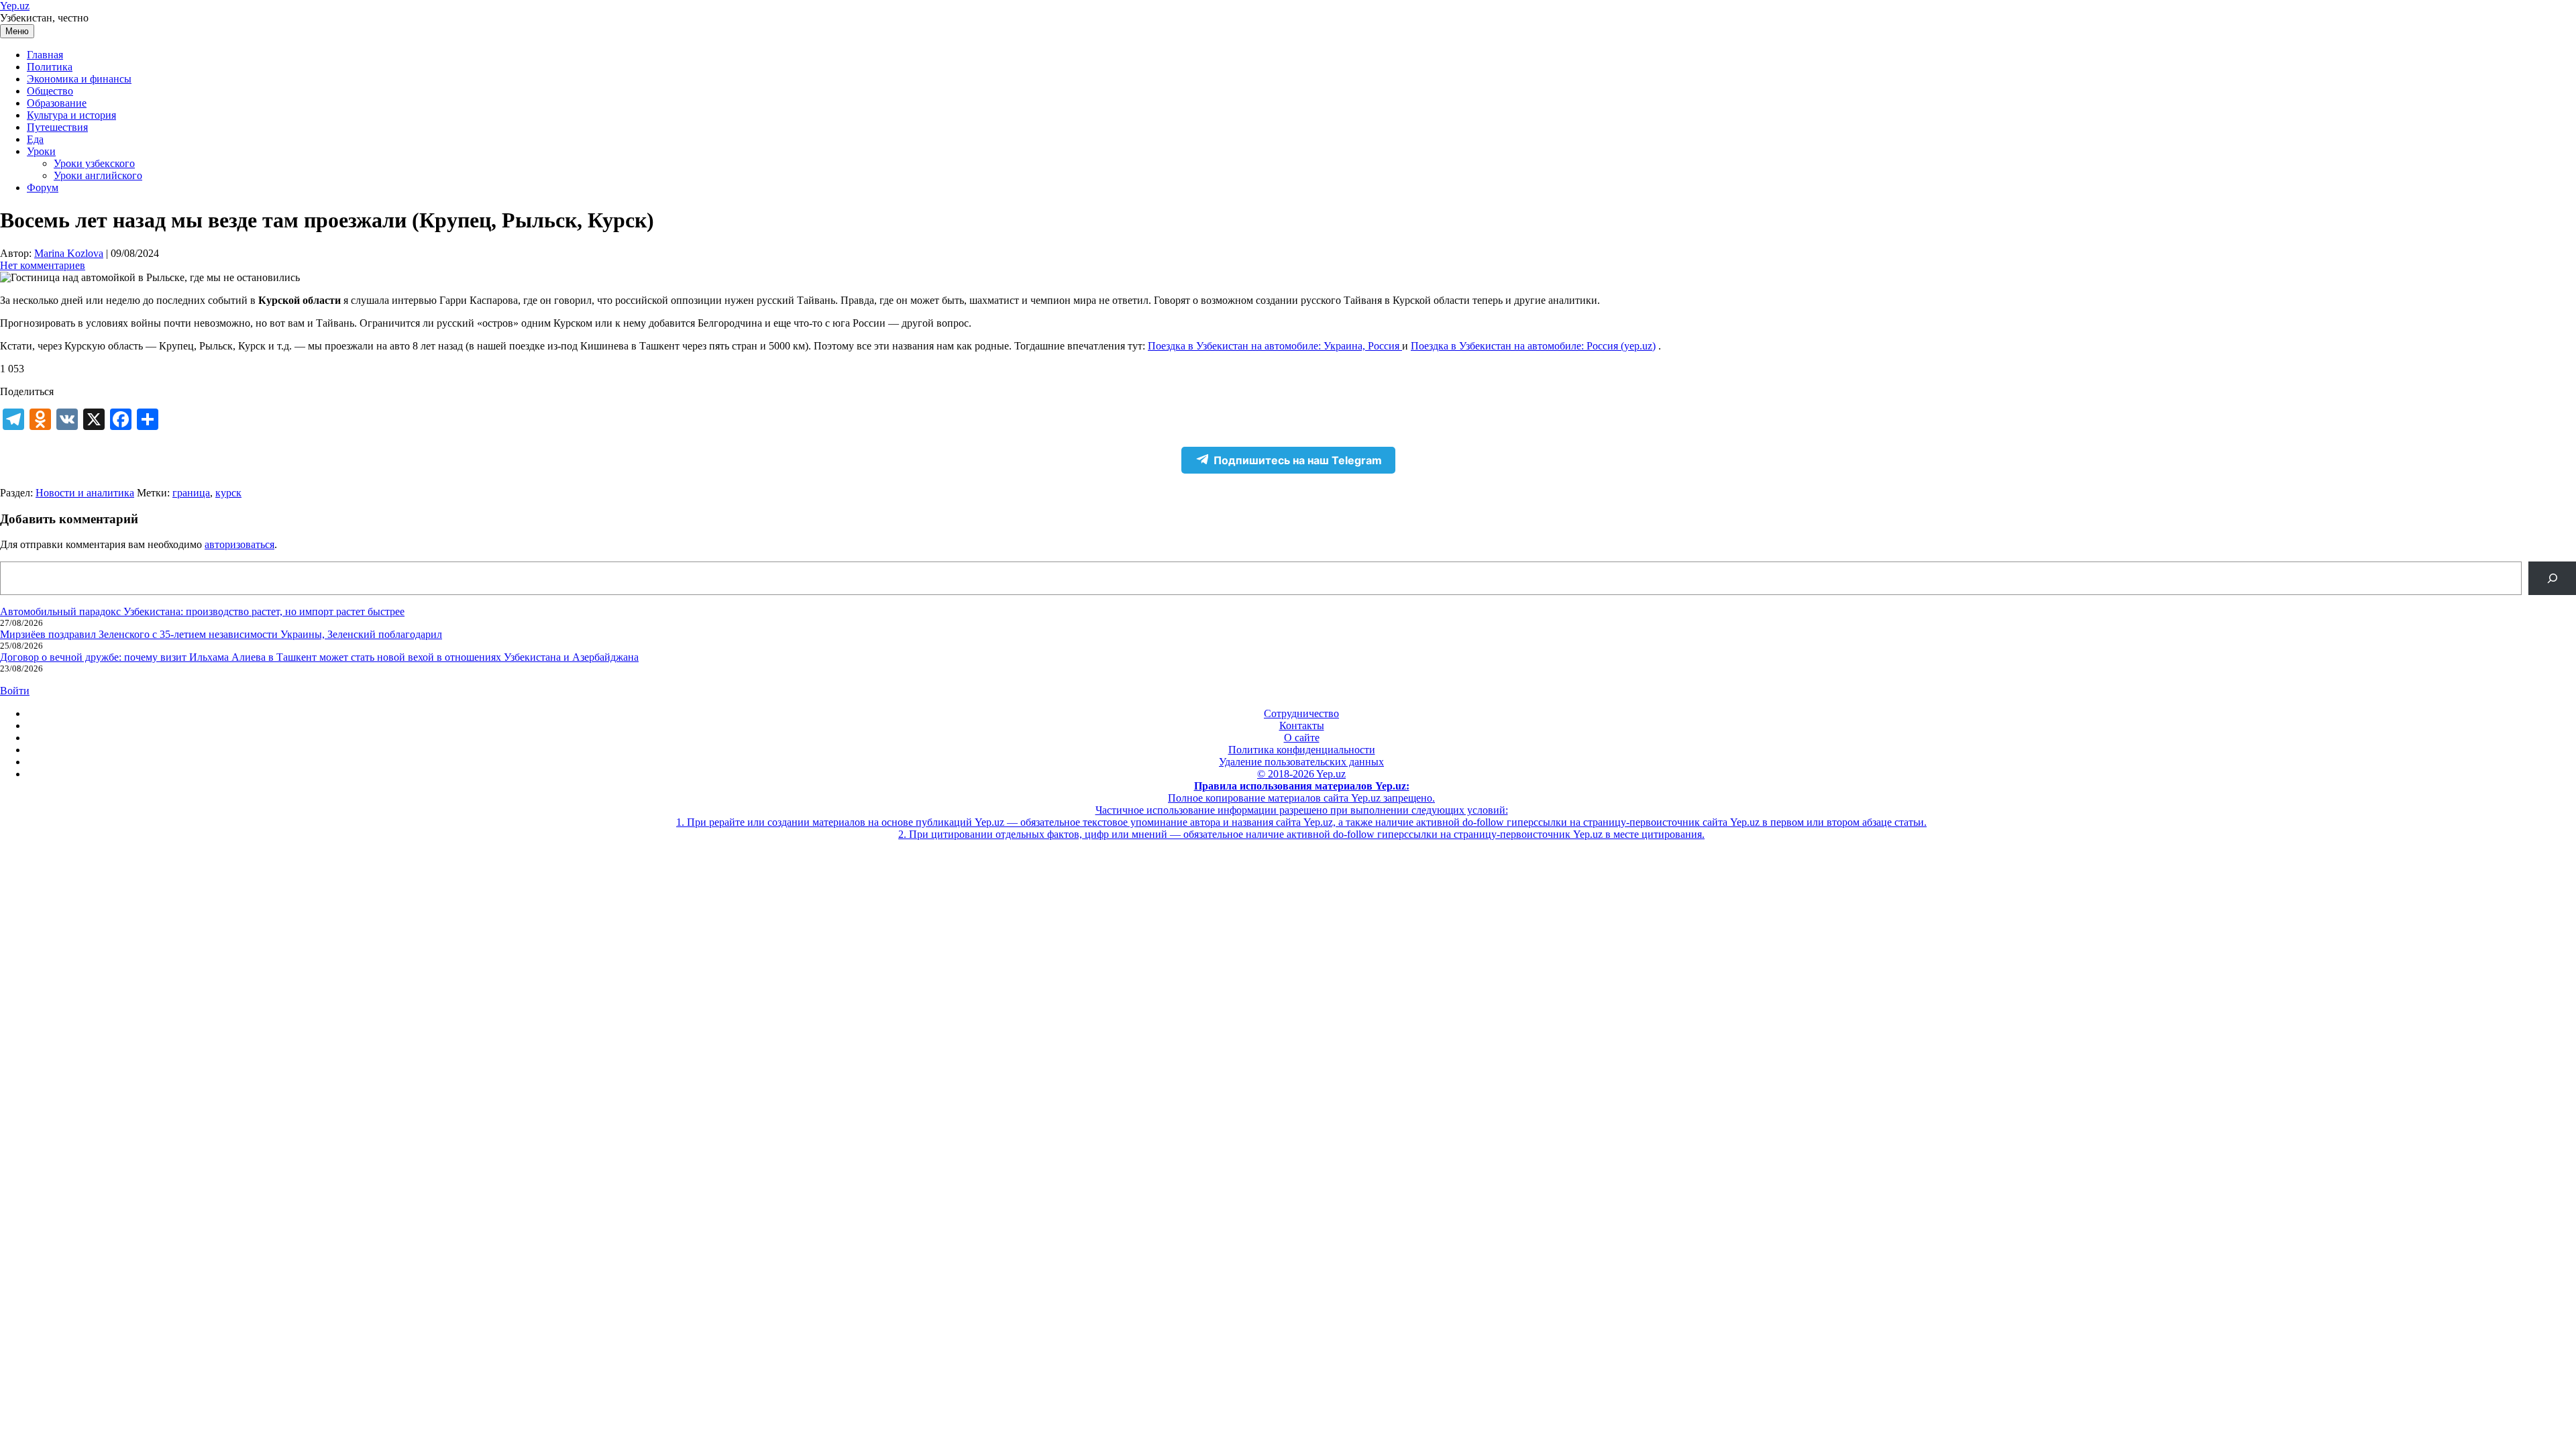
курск (228, 493)
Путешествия (57, 127)
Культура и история (71, 115)
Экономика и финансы (79, 79)
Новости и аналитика (85, 493)
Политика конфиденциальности (1302, 750)
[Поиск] (2552, 578)
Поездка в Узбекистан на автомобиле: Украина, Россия (1275, 346)
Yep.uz (15, 6)
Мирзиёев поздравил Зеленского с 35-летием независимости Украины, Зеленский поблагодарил (221, 634)
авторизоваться (239, 544)
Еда (35, 139)
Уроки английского (98, 175)
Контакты (1302, 726)
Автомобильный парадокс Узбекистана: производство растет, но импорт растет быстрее (202, 611)
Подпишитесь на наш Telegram (1298, 460)
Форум (43, 187)
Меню (17, 31)
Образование (57, 103)
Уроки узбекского (94, 163)
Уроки (41, 151)
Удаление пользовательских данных (1301, 762)
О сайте (1302, 738)
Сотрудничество (1301, 713)
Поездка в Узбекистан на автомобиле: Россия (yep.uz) (1533, 346)
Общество (50, 91)
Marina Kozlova (69, 253)
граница (191, 493)
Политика (50, 67)
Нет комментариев (43, 265)
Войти (15, 691)
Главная (45, 55)
